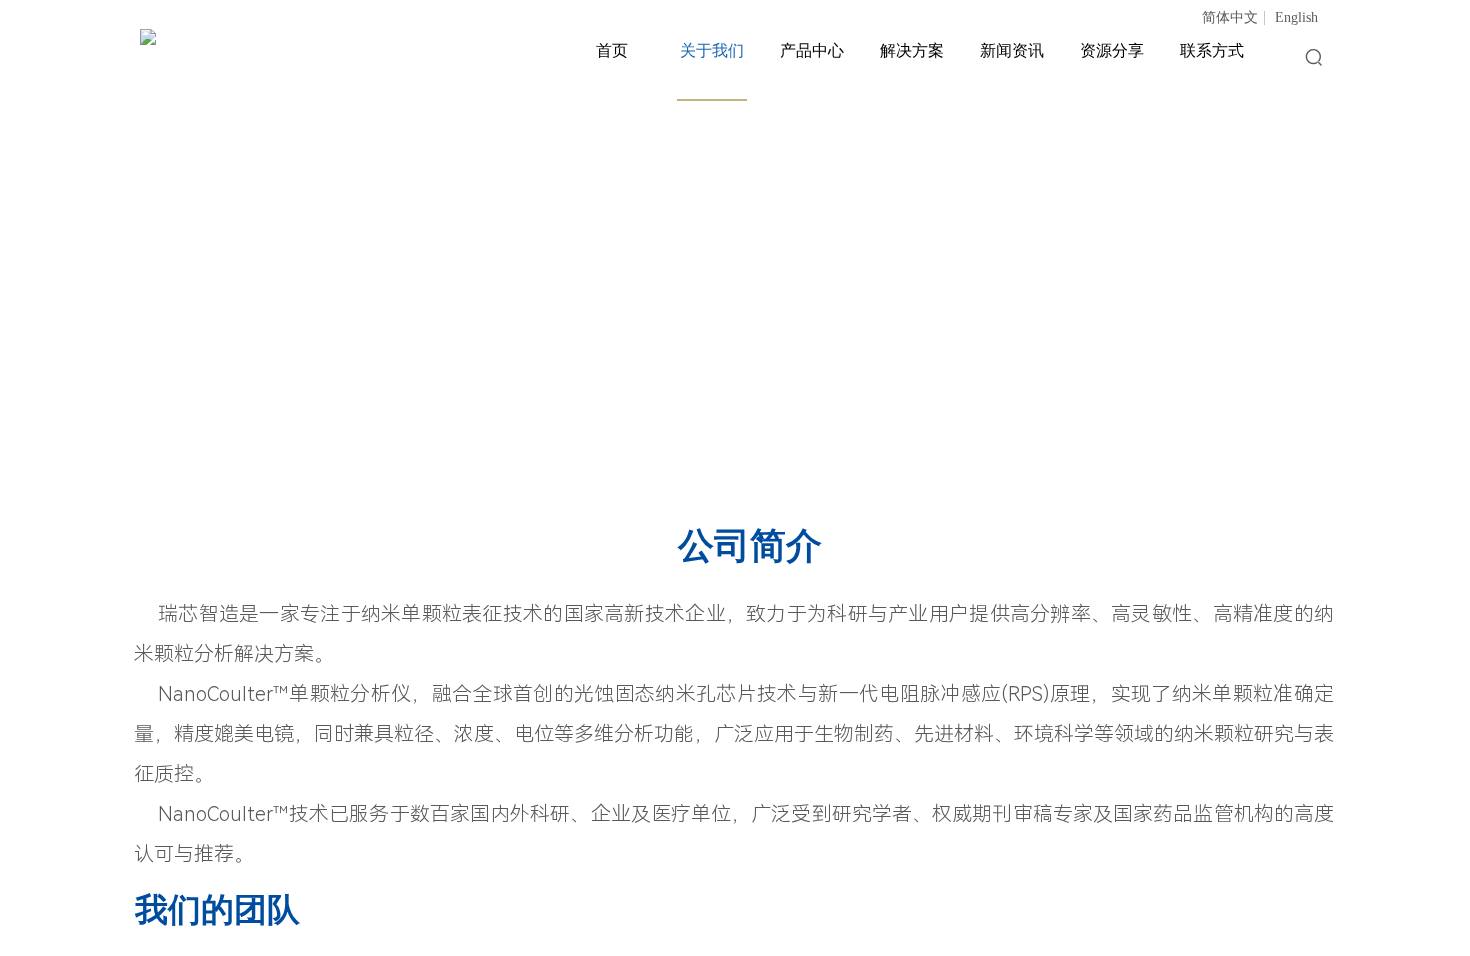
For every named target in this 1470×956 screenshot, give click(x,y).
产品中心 (812, 50)
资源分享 (1112, 50)
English (1296, 18)
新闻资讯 (1012, 50)
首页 (612, 50)
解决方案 (912, 50)
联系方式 (1212, 50)
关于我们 (712, 50)
